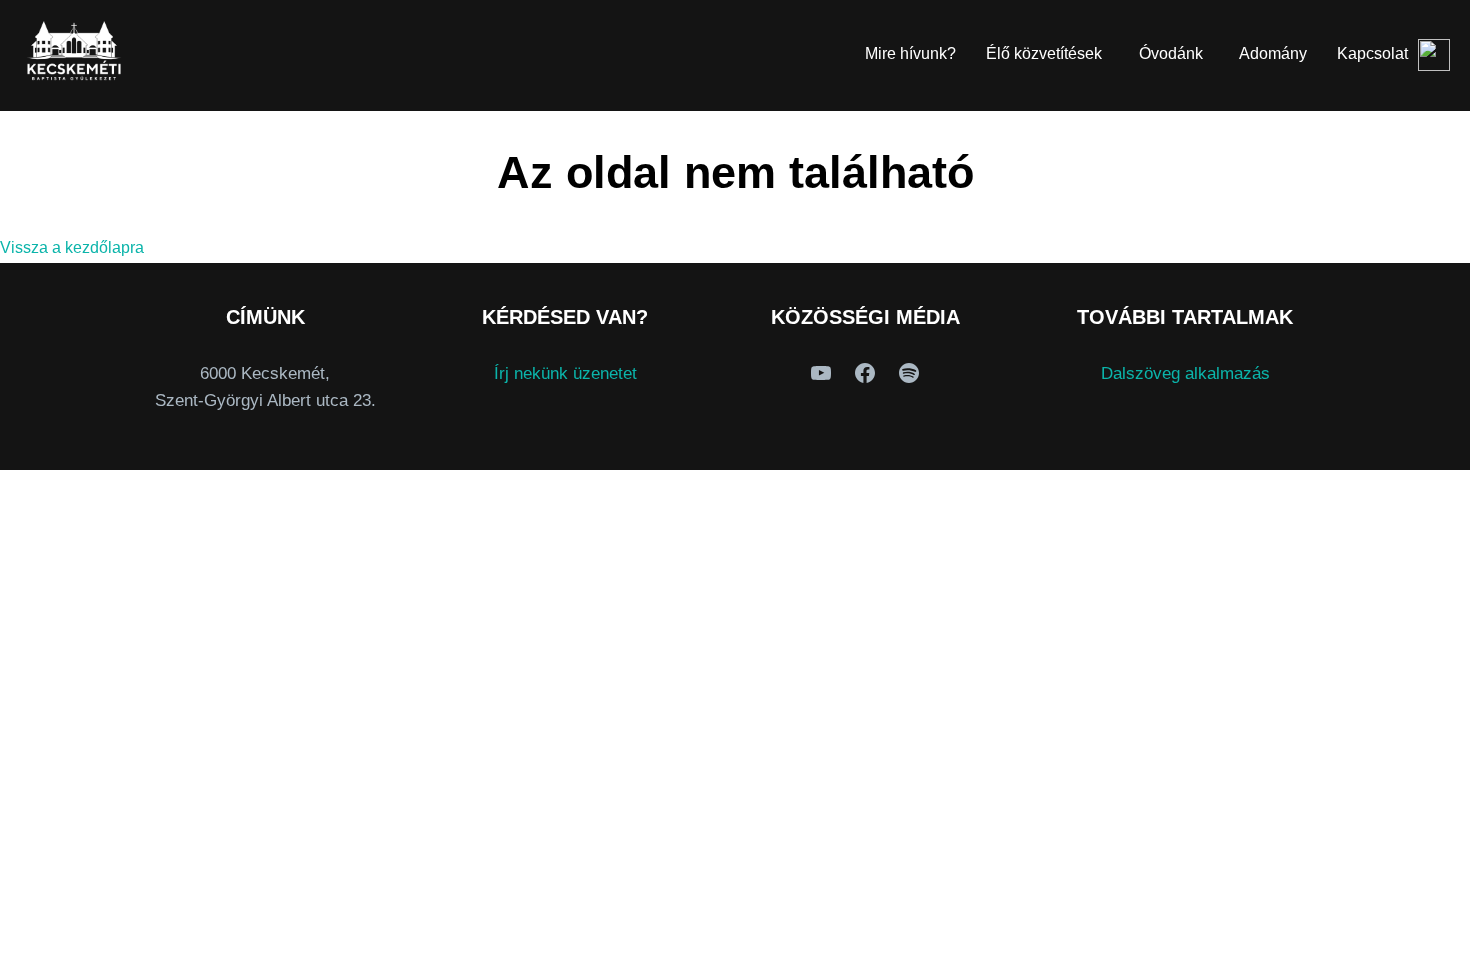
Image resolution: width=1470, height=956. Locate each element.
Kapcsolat (1372, 53)
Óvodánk (1171, 53)
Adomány (1273, 53)
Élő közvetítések (1044, 53)
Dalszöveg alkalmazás (1185, 373)
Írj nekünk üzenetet (565, 373)
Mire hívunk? (910, 53)
